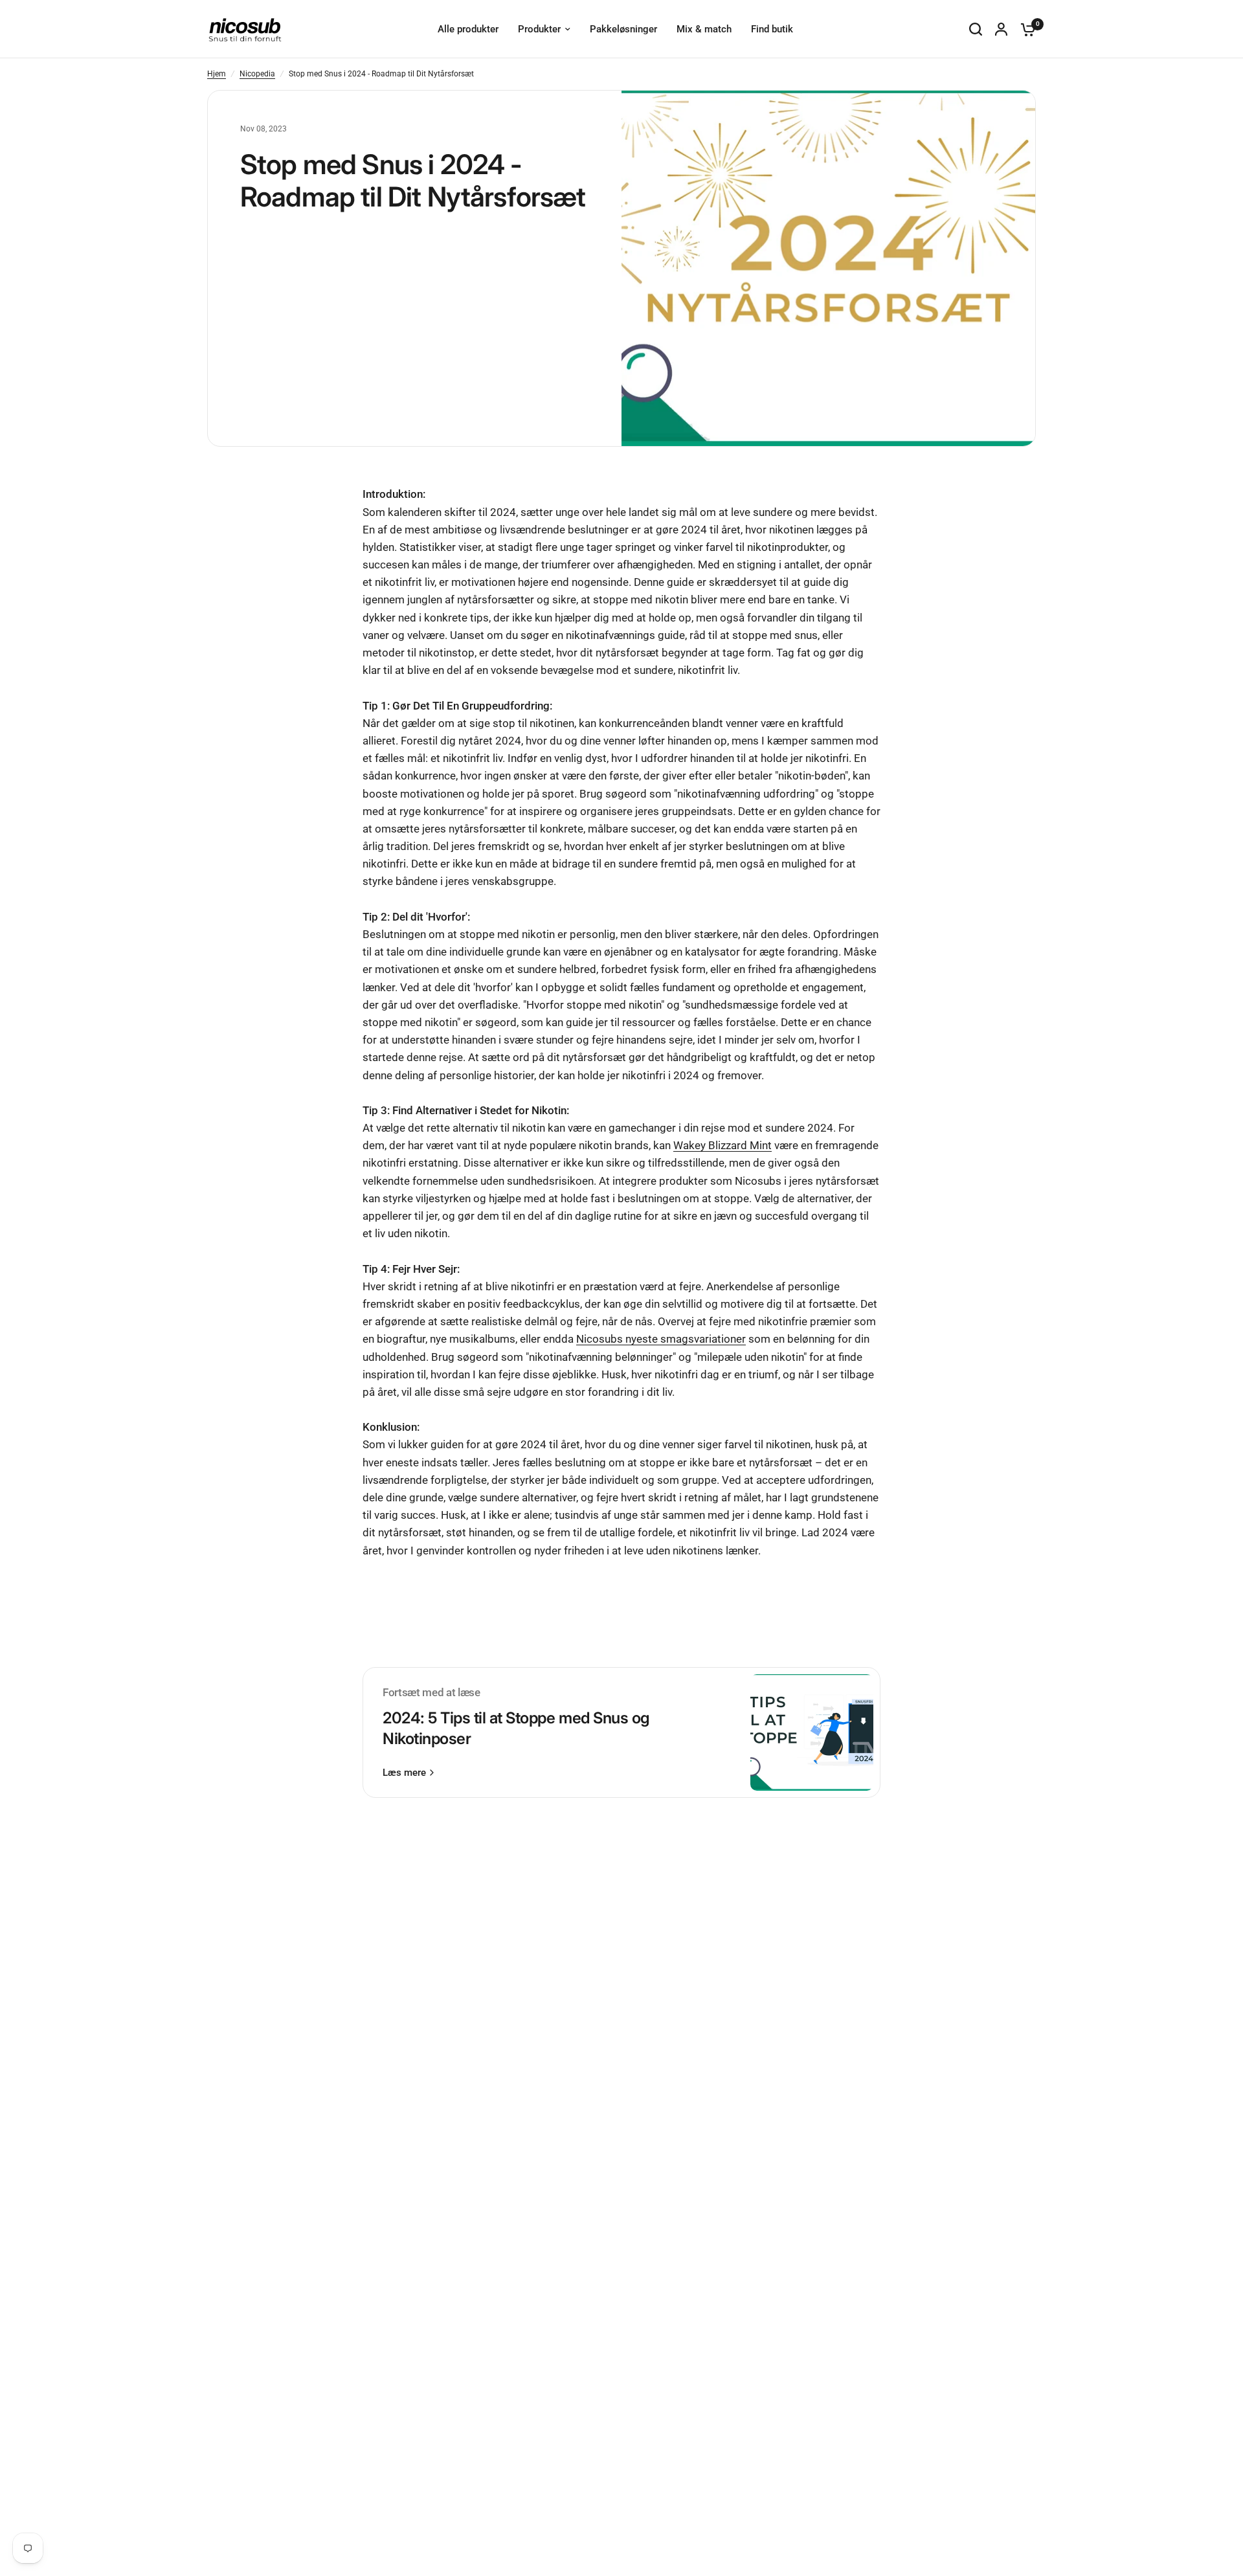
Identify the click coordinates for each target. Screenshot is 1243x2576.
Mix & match (704, 29)
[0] (1025, 29)
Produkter (539, 29)
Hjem (217, 74)
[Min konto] (1001, 29)
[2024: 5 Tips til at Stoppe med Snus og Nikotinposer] (812, 1732)
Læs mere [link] (404, 1773)
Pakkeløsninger (623, 29)
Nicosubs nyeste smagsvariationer (661, 1339)
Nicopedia (257, 74)
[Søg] (976, 29)
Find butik (772, 29)
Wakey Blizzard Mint (722, 1145)
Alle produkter (468, 29)
